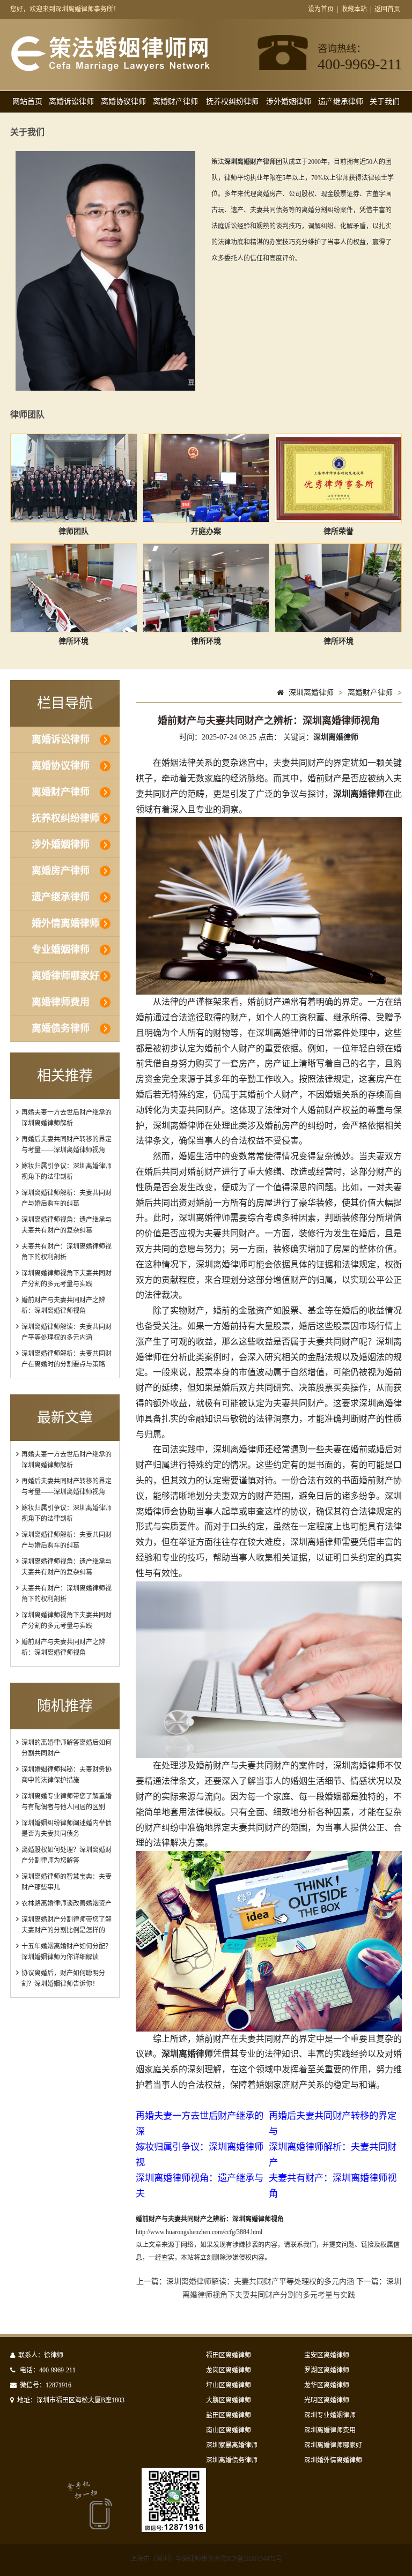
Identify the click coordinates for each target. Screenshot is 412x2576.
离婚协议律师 (123, 102)
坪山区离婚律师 (229, 2385)
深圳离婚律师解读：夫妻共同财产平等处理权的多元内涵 (260, 2282)
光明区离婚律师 (327, 2400)
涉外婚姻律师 (289, 102)
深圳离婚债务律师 (232, 2460)
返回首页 (387, 9)
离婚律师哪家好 (65, 976)
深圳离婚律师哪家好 (333, 2445)
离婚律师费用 (61, 1002)
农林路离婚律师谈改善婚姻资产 (67, 1903)
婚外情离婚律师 (65, 923)
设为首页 (321, 9)
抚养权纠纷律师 (232, 102)
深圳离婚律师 (311, 693)
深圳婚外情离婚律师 (333, 2460)
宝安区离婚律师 (327, 2355)
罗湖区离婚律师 (327, 2370)
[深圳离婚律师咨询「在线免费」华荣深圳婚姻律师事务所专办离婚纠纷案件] (110, 69)
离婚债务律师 (61, 1028)
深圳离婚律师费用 (330, 2430)
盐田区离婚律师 (229, 2415)
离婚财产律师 (175, 102)
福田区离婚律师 (229, 2355)
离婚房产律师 (61, 871)
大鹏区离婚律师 (229, 2400)
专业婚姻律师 (61, 950)
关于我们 (385, 102)
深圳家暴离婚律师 (232, 2445)
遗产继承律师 (341, 102)
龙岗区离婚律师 (229, 2370)
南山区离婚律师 (229, 2430)
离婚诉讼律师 (71, 102)
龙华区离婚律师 (327, 2385)
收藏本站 (354, 9)
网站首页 (27, 102)
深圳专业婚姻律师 (330, 2415)
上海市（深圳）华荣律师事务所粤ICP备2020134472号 (206, 2559)
